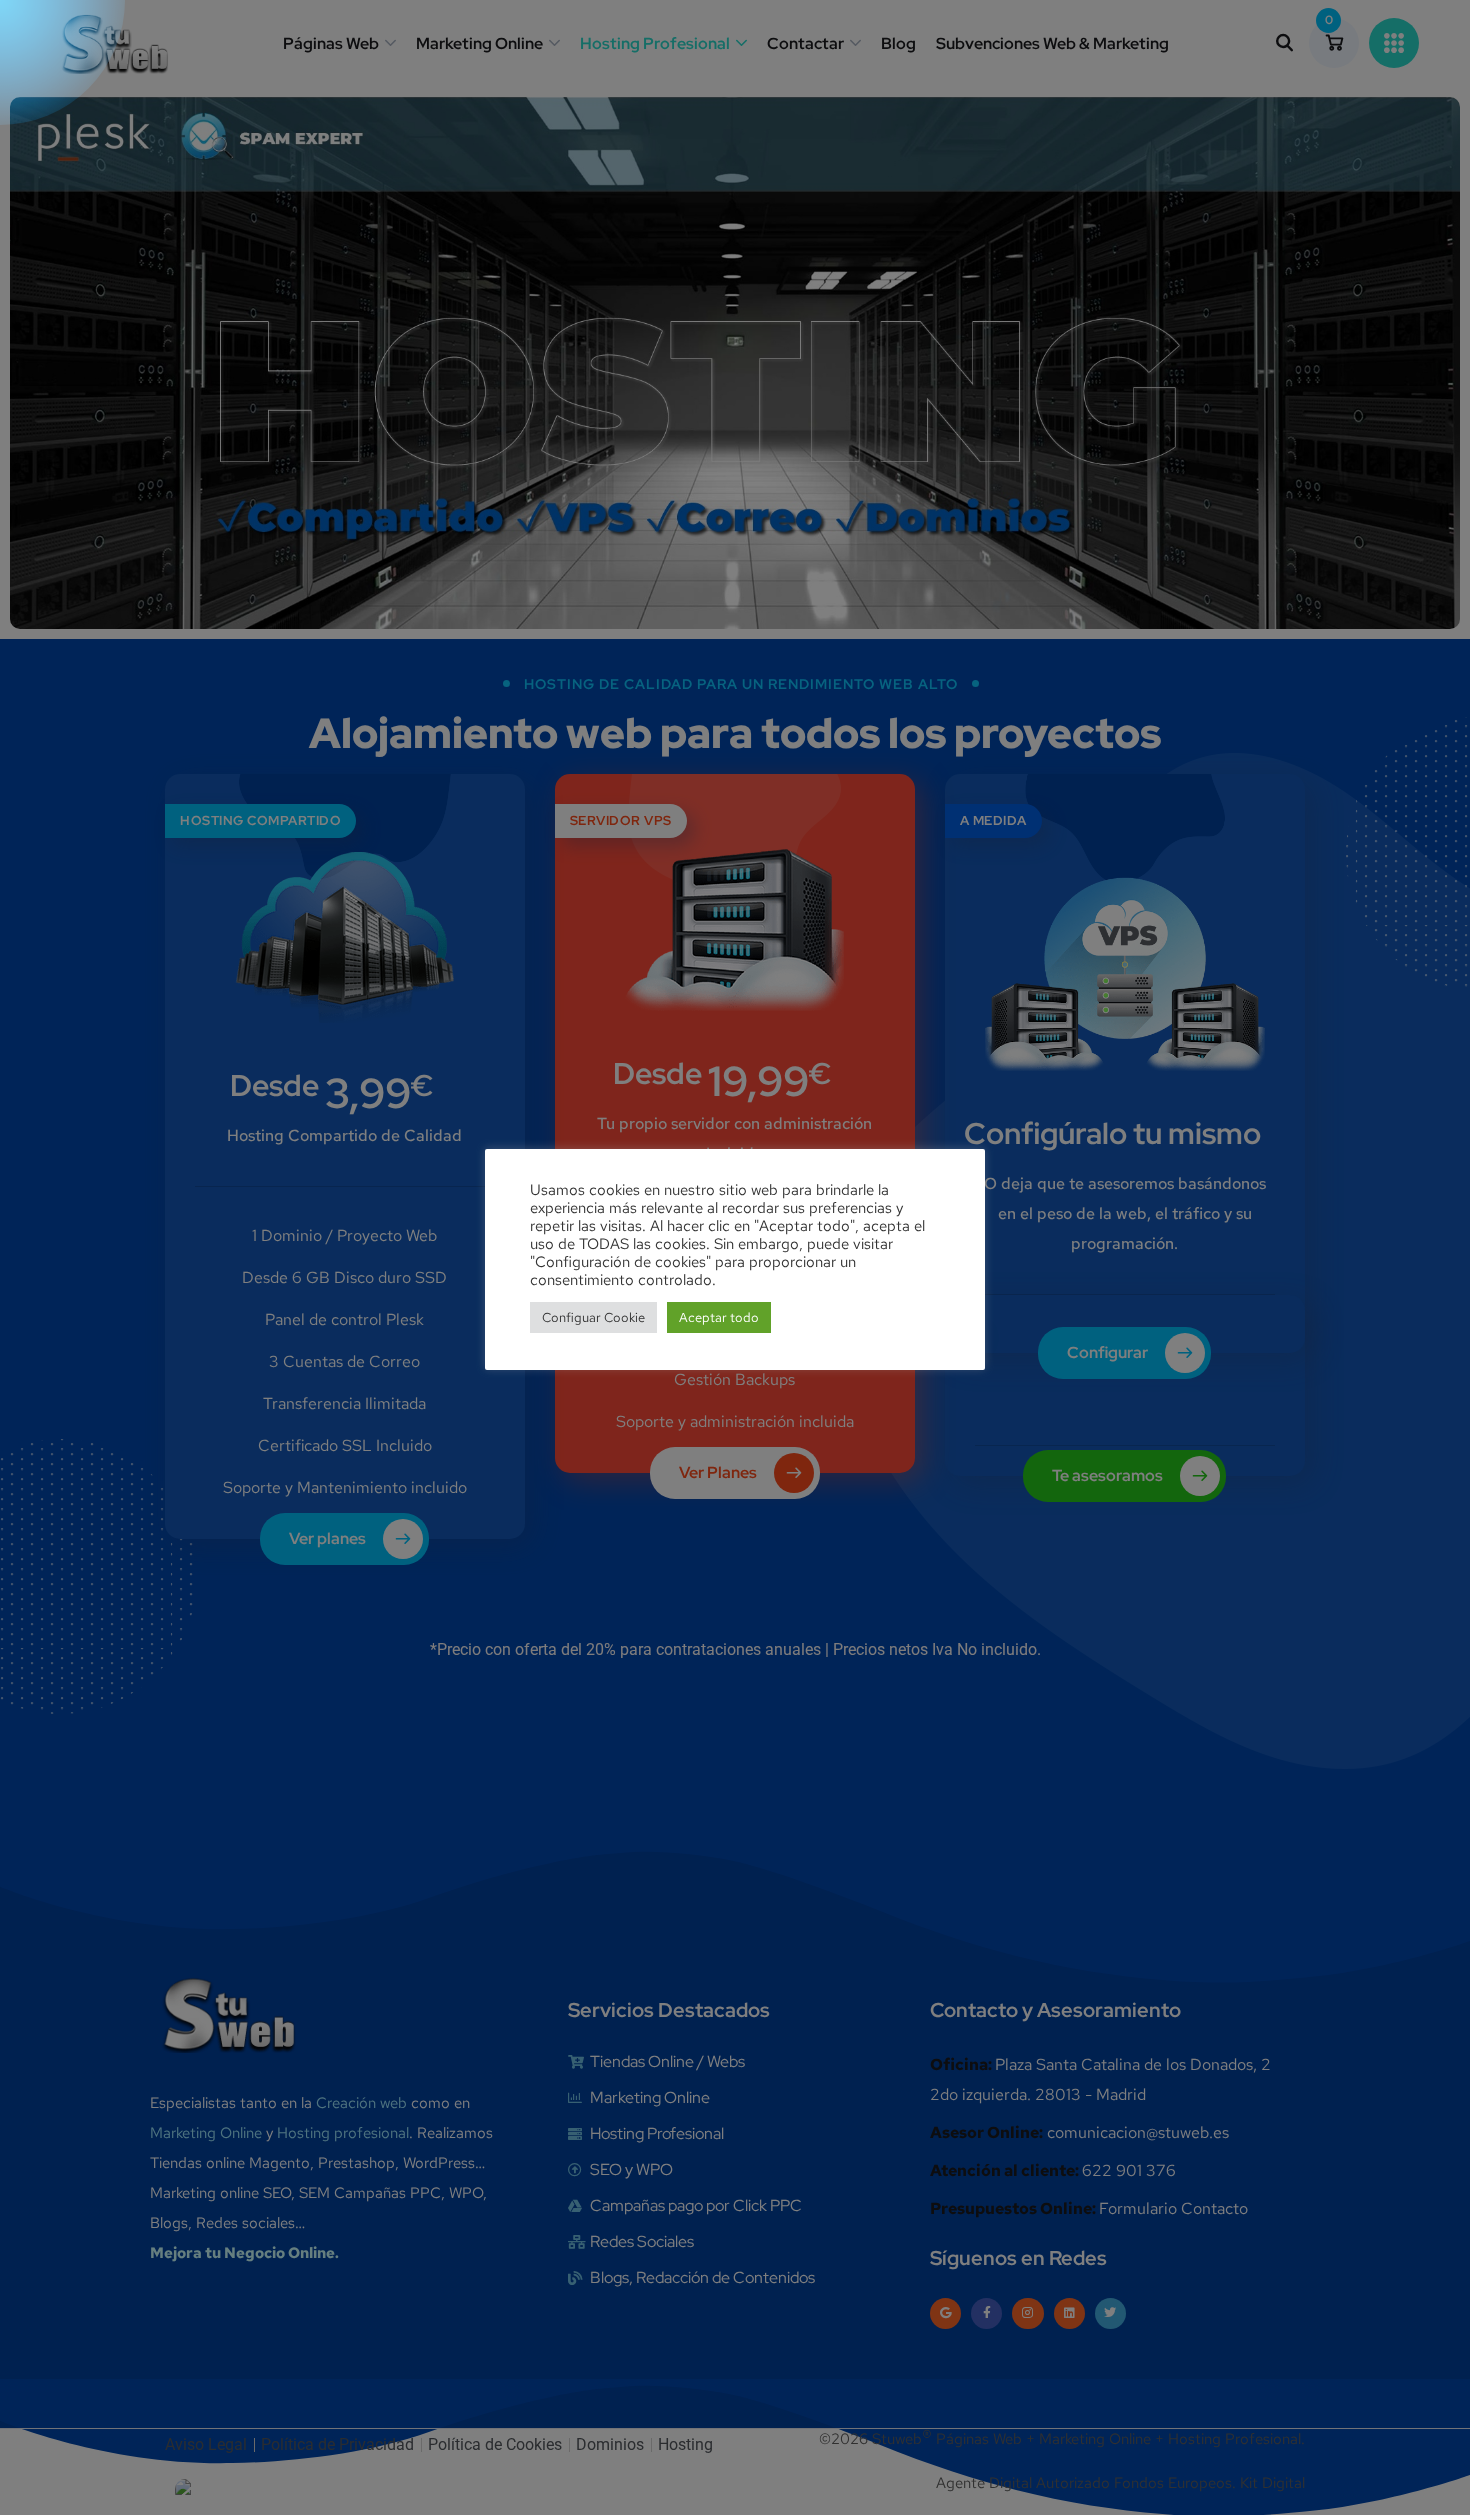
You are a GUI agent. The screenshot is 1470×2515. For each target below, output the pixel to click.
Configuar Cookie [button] (593, 1317)
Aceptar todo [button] (719, 1317)
